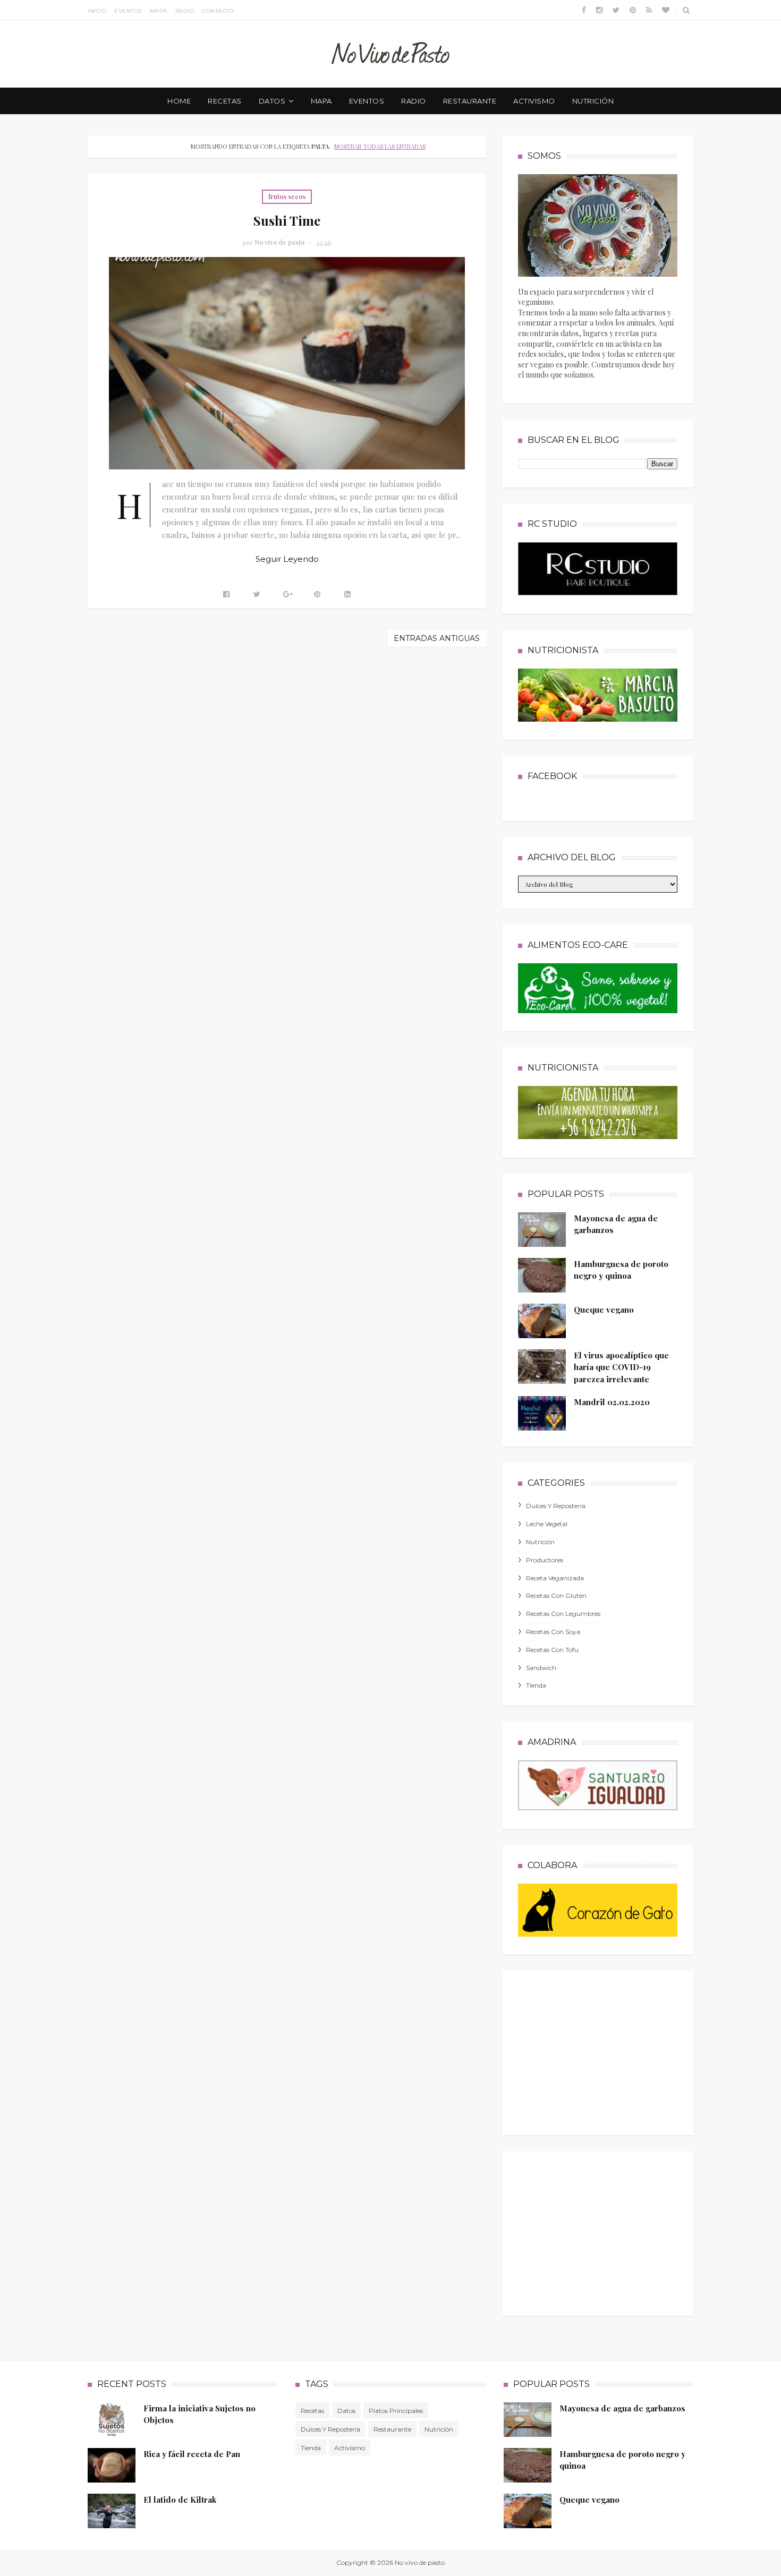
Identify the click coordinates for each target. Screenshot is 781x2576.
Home (179, 101)
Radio (185, 11)
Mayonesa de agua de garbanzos (622, 2408)
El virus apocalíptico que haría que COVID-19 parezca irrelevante (621, 1367)
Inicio (97, 11)
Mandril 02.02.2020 (612, 1402)
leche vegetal (547, 1524)
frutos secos (287, 196)
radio (414, 101)
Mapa (159, 11)
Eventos (128, 11)
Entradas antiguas (437, 638)
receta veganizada (555, 1578)
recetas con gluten (556, 1595)
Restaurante (392, 2429)
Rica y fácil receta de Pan (192, 2454)
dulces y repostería (556, 1506)
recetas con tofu (552, 1650)
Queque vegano (604, 1310)
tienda (536, 1685)
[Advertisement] (598, 2050)
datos (272, 101)
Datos (346, 2411)
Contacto (218, 11)
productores (545, 1560)
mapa (321, 101)
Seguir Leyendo (287, 559)
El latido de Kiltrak (180, 2500)
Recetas (312, 2411)
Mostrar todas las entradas (380, 146)
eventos (367, 101)
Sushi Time (287, 220)
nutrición (593, 101)
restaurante (470, 101)
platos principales (396, 2411)
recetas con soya (553, 1632)
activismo (534, 101)
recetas (225, 101)
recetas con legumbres (563, 1614)
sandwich (541, 1668)
